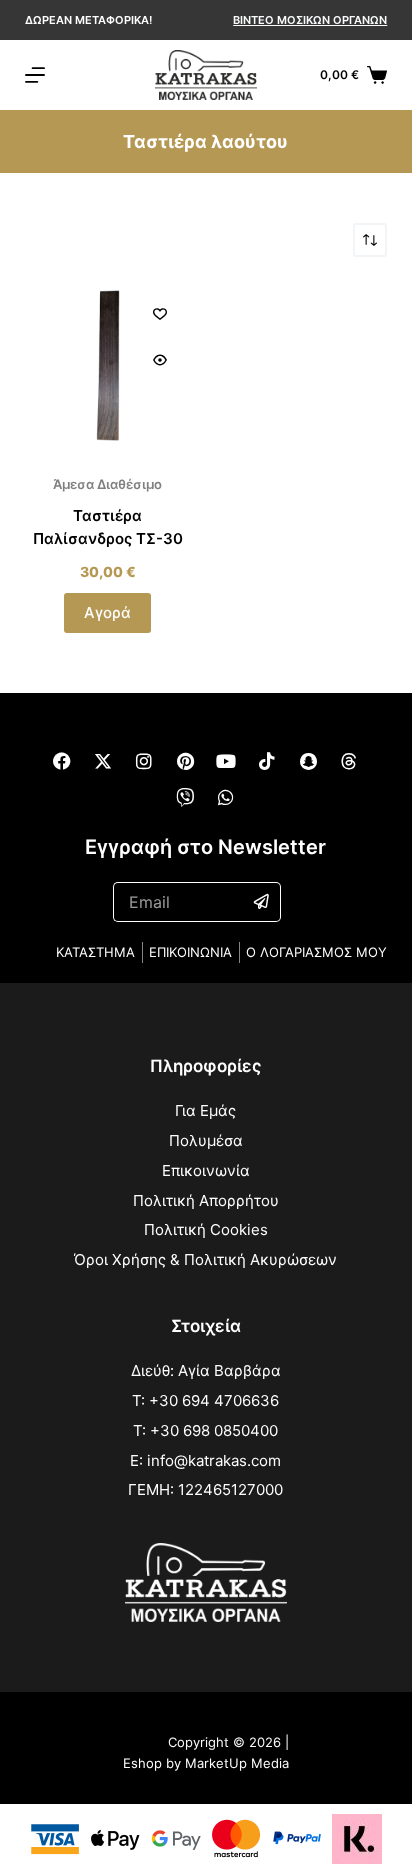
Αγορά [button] (107, 612)
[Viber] (185, 797)
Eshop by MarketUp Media (206, 1763)
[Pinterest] (185, 761)
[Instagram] (144, 761)
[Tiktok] (267, 761)
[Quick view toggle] (160, 360)
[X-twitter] (103, 761)
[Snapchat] (308, 761)
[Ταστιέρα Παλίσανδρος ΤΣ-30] (108, 365)
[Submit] (262, 902)
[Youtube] (226, 761)
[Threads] (349, 761)
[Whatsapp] (226, 797)
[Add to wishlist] (160, 313)
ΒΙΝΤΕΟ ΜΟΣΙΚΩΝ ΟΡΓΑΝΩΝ (310, 20)
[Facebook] (62, 761)
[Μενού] (35, 75)
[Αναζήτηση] (302, 75)
